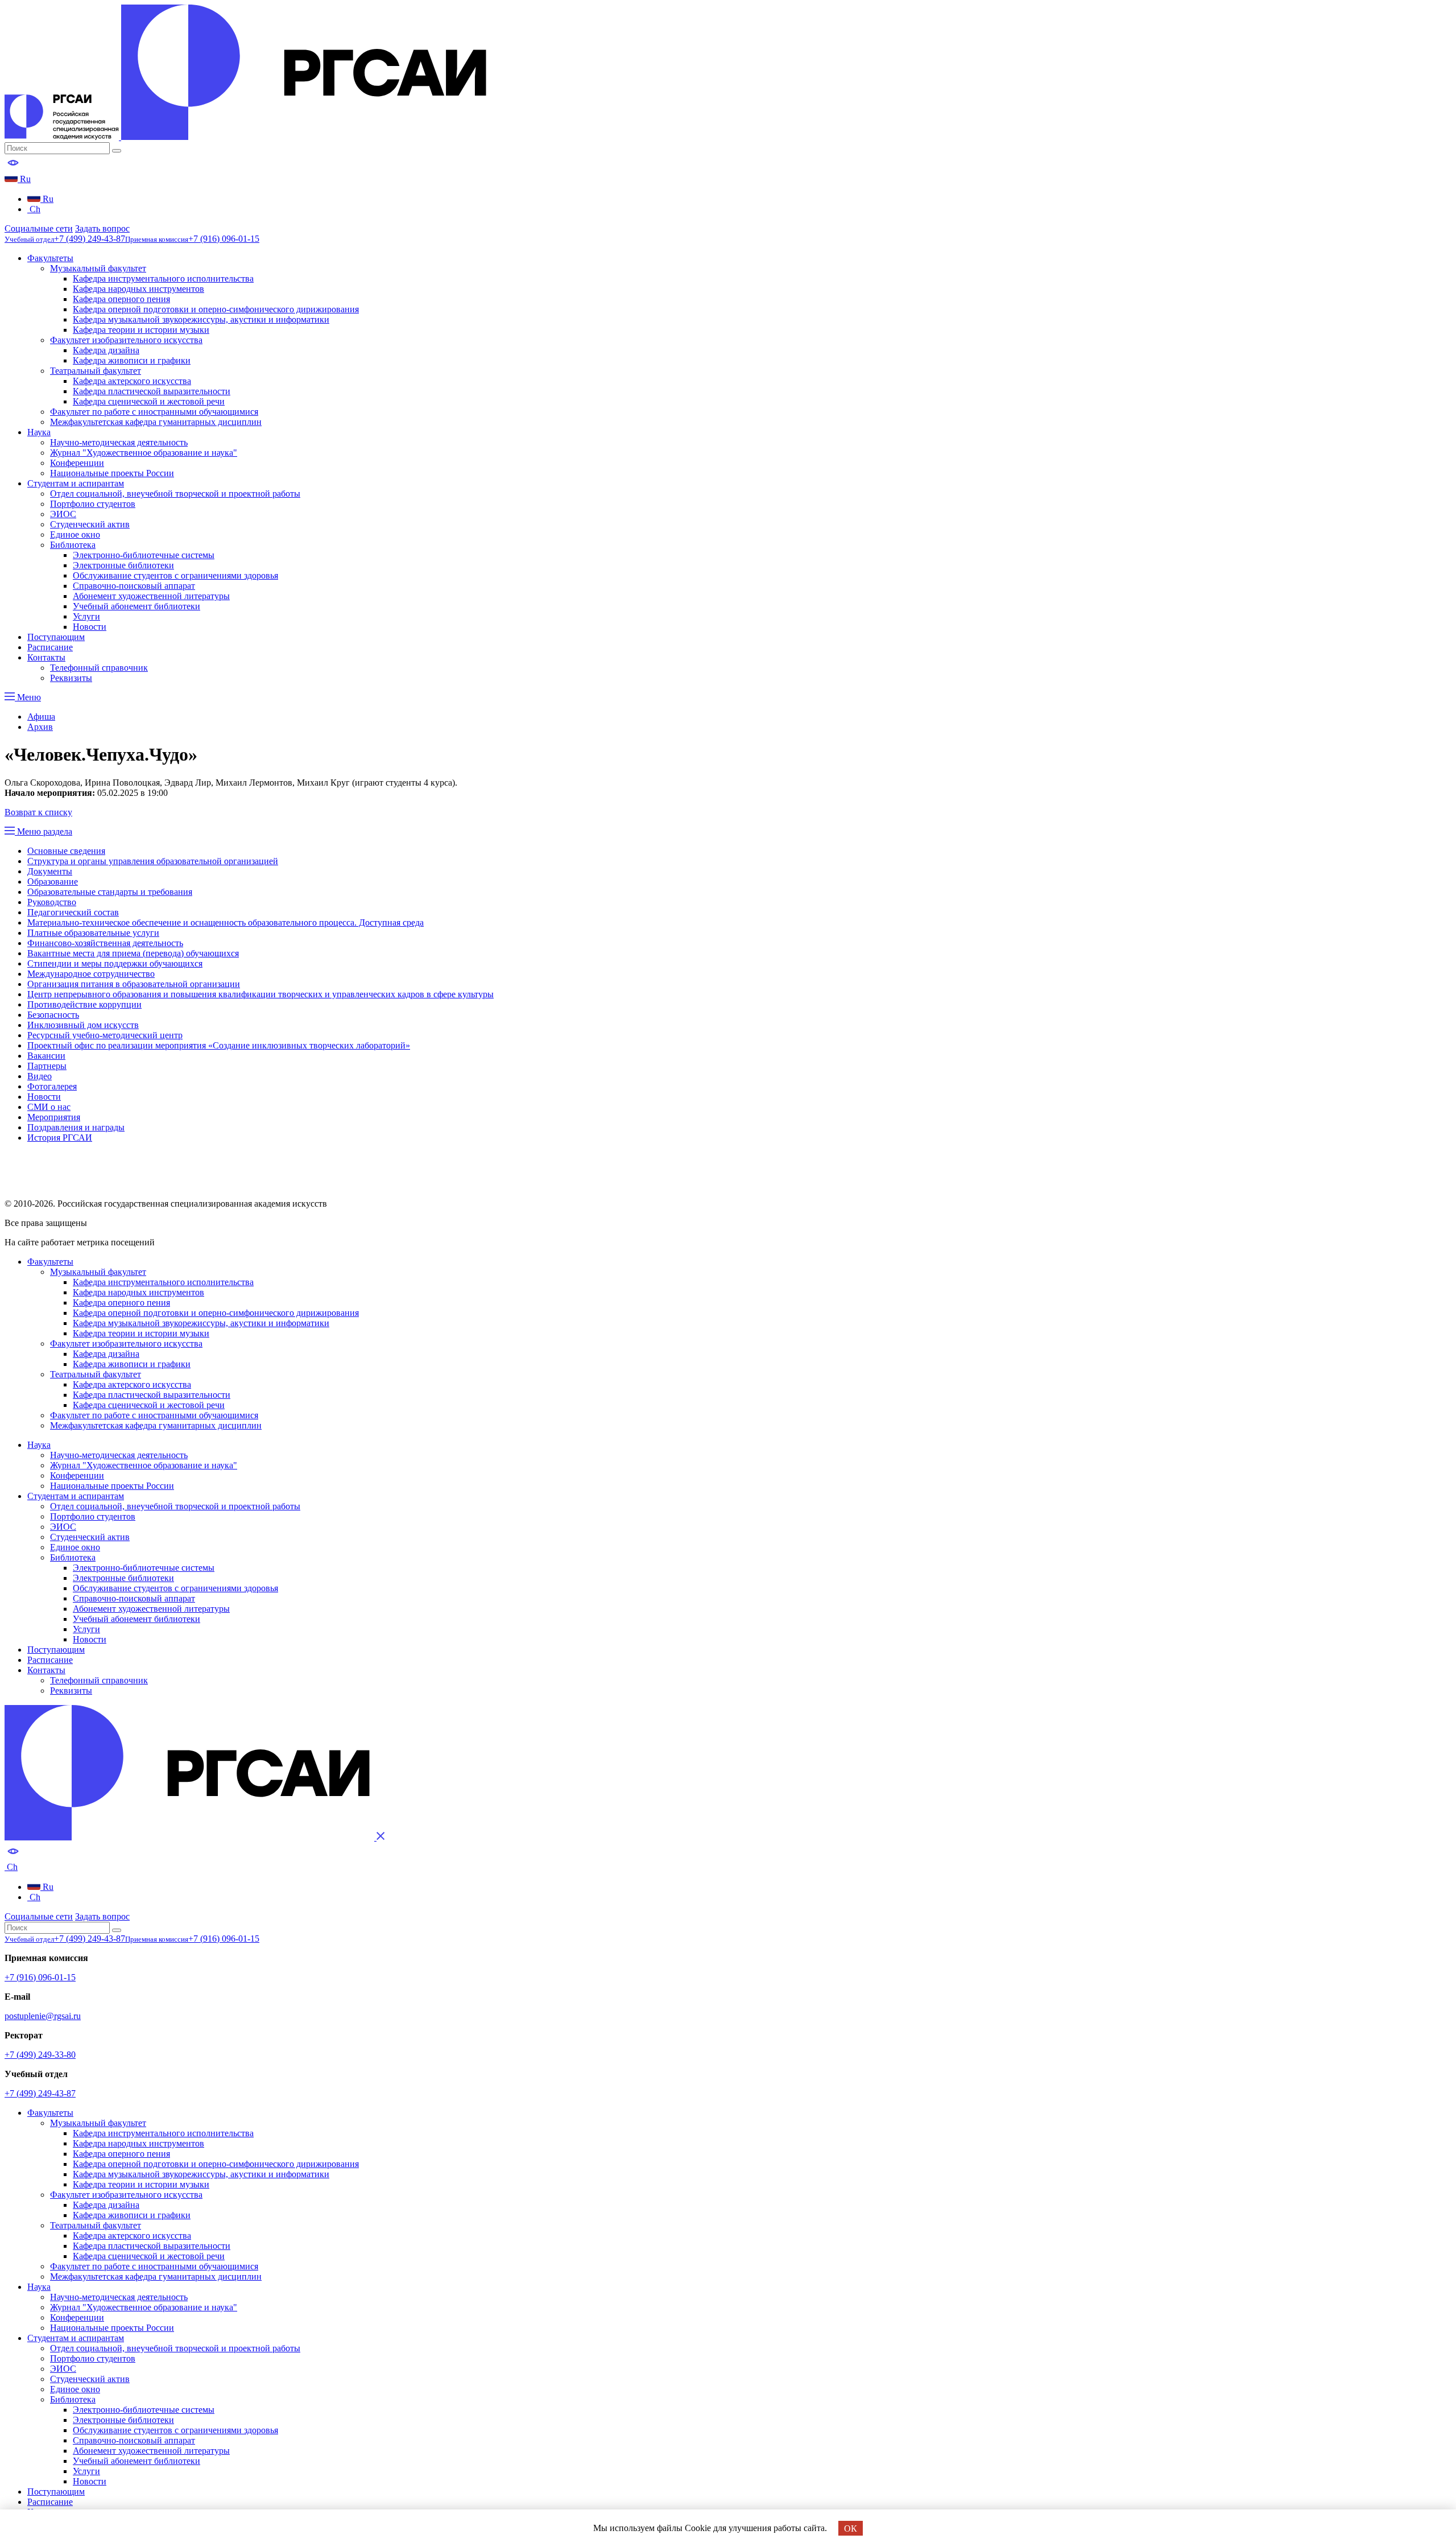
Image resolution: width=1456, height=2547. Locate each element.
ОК (851, 2529)
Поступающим (56, 637)
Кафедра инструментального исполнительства (163, 278)
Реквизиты (71, 678)
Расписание (50, 647)
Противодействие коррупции (84, 1004)
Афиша (41, 717)
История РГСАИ (60, 1138)
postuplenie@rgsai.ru (43, 2016)
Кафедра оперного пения (121, 299)
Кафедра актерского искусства (132, 381)
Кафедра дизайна (106, 350)
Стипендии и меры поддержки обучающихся (115, 963)
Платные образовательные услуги (93, 933)
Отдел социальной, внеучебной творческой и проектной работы (175, 494)
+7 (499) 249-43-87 (40, 2093)
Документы (50, 871)
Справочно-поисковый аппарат (134, 586)
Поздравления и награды (76, 1127)
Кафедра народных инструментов (138, 289)
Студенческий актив (90, 524)
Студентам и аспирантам (76, 483)
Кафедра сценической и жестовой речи (149, 401)
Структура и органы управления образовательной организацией (153, 861)
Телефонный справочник (99, 668)
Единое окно (75, 534)
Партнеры (47, 1066)
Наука (39, 432)
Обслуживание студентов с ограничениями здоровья (175, 575)
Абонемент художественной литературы (151, 596)
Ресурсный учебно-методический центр (105, 1035)
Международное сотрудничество (91, 974)
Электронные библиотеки (123, 565)
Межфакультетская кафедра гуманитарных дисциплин (156, 422)
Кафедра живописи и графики (132, 360)
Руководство (52, 902)
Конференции (77, 463)
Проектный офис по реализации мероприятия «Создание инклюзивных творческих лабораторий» (219, 1045)
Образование (53, 882)
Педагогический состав (73, 912)
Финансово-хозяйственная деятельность (105, 943)
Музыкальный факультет (98, 268)
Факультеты (50, 258)
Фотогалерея (52, 1086)
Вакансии (46, 1056)
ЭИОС (63, 514)
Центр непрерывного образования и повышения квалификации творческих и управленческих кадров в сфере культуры (260, 994)
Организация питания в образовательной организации (134, 984)
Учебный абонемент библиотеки (136, 606)
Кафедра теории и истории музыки (141, 330)
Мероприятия (54, 1117)
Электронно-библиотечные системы (144, 555)
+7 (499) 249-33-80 (40, 2055)
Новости (90, 627)
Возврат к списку (38, 812)
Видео (40, 1076)
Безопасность (53, 1015)
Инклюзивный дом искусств (83, 1025)
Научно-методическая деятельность (119, 442)
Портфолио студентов (93, 504)
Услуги (86, 616)
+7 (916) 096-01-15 (40, 1977)
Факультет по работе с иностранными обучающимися (154, 412)
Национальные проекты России (112, 473)
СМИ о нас (49, 1107)
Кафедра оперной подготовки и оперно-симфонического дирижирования (216, 309)
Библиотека (73, 545)
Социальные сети (39, 228)
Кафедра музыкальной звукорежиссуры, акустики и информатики (201, 319)
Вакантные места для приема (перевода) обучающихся (133, 953)
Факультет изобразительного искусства (126, 340)
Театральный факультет (96, 371)
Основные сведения (66, 851)
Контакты (46, 657)
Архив (40, 727)
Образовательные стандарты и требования (110, 892)
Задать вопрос (102, 228)
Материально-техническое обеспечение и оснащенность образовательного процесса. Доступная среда (226, 922)
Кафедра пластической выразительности (152, 391)
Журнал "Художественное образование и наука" (144, 453)
